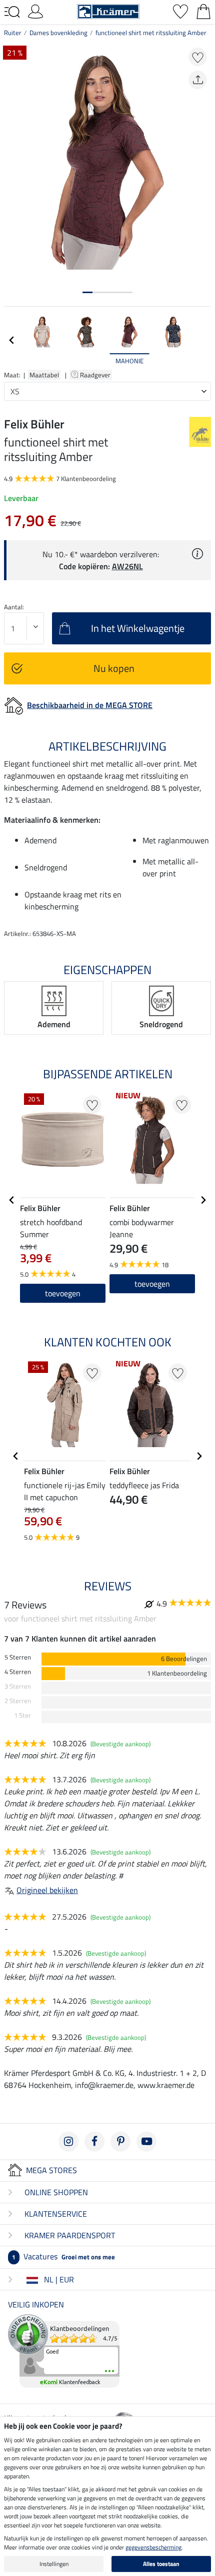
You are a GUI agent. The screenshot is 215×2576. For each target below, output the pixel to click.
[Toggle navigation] (12, 12)
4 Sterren (18, 1672)
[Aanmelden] (35, 11)
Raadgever (96, 375)
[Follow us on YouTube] (146, 2142)
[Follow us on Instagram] (68, 2142)
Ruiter (13, 33)
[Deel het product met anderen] (198, 80)
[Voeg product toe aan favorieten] (198, 57)
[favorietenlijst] (180, 11)
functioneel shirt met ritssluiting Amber (151, 33)
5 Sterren (18, 1657)
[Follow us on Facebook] (94, 2142)
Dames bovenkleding (58, 33)
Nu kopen (114, 668)
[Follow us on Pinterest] (120, 2142)
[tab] (87, 292)
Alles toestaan (161, 2564)
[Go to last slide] (12, 1200)
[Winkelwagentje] (203, 11)
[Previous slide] (12, 340)
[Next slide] (203, 340)
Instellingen (54, 2564)
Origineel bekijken (47, 1890)
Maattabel (44, 375)
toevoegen (152, 1284)
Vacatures (63, 2256)
